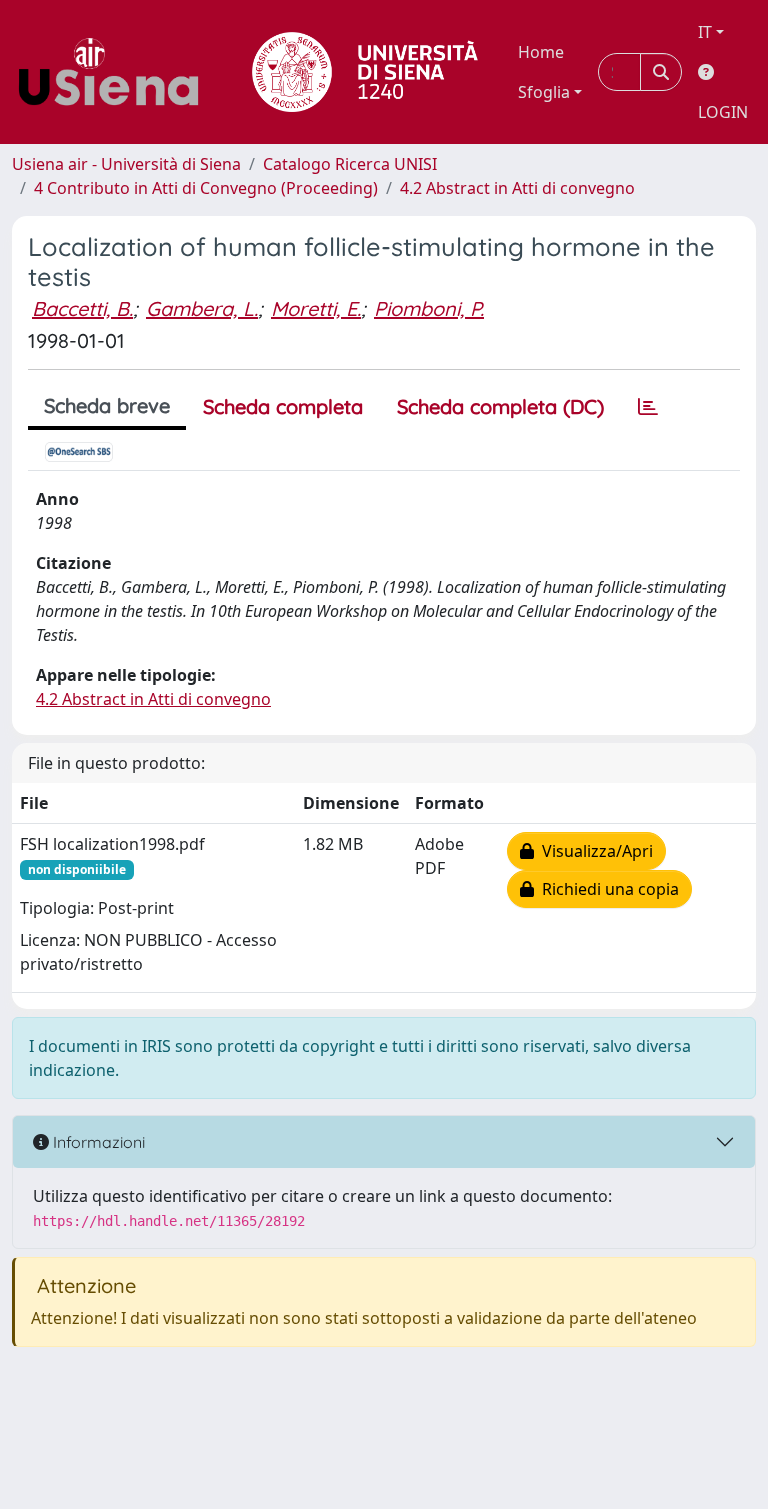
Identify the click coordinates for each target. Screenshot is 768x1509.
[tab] (648, 407)
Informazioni (97, 1142)
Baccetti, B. (82, 308)
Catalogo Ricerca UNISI (350, 164)
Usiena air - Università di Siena (126, 164)
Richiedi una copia (606, 889)
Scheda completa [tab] (283, 406)
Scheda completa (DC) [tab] (500, 406)
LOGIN (723, 112)
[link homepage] (116, 72)
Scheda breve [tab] (107, 405)
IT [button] (705, 32)
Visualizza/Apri (593, 851)
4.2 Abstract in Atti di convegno (517, 188)
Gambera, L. (202, 308)
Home (541, 52)
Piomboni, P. (429, 308)
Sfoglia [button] (544, 92)
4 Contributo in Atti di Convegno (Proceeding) (206, 188)
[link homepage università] (365, 72)
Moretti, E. (316, 308)
